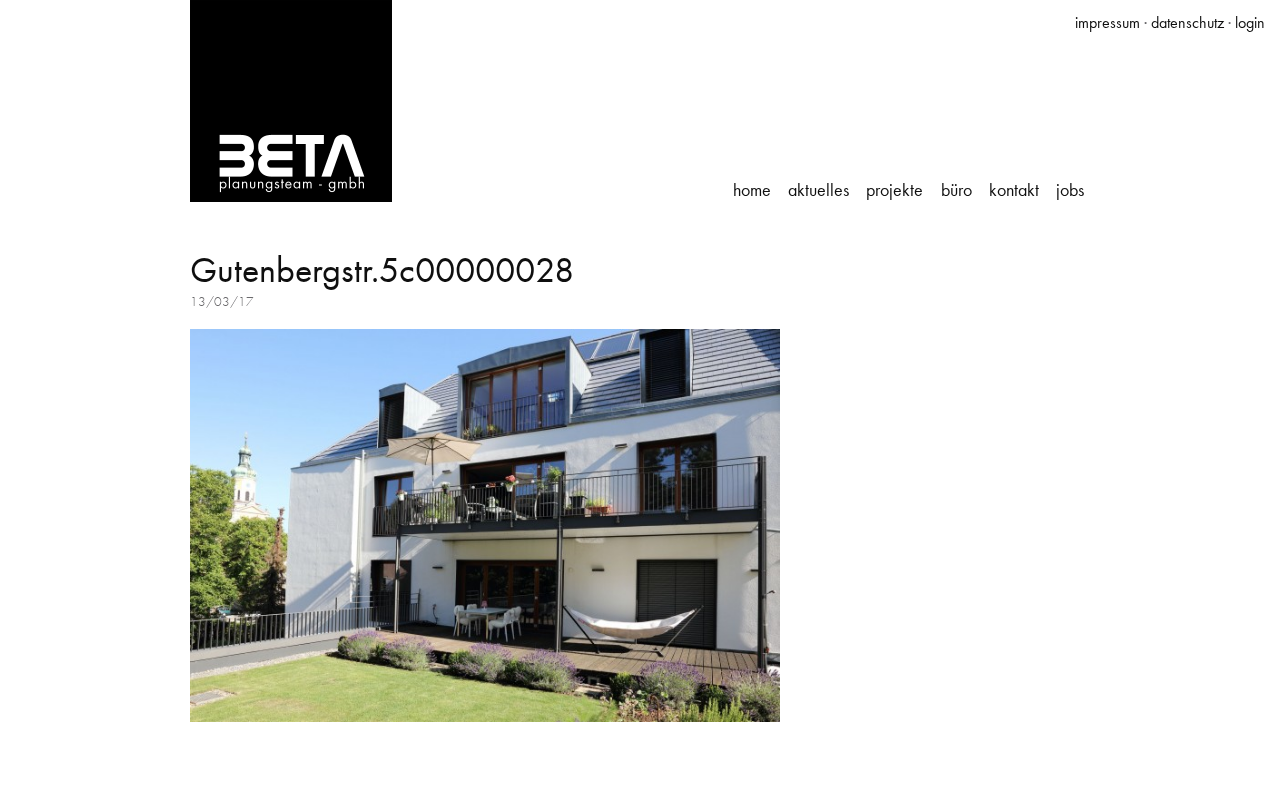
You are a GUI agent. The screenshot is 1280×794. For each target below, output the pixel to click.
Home (752, 190)
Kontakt (1014, 190)
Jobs (1070, 190)
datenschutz (1187, 22)
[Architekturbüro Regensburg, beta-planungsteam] (291, 99)
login (1250, 22)
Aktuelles (818, 190)
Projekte (894, 190)
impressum (1107, 22)
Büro (956, 190)
